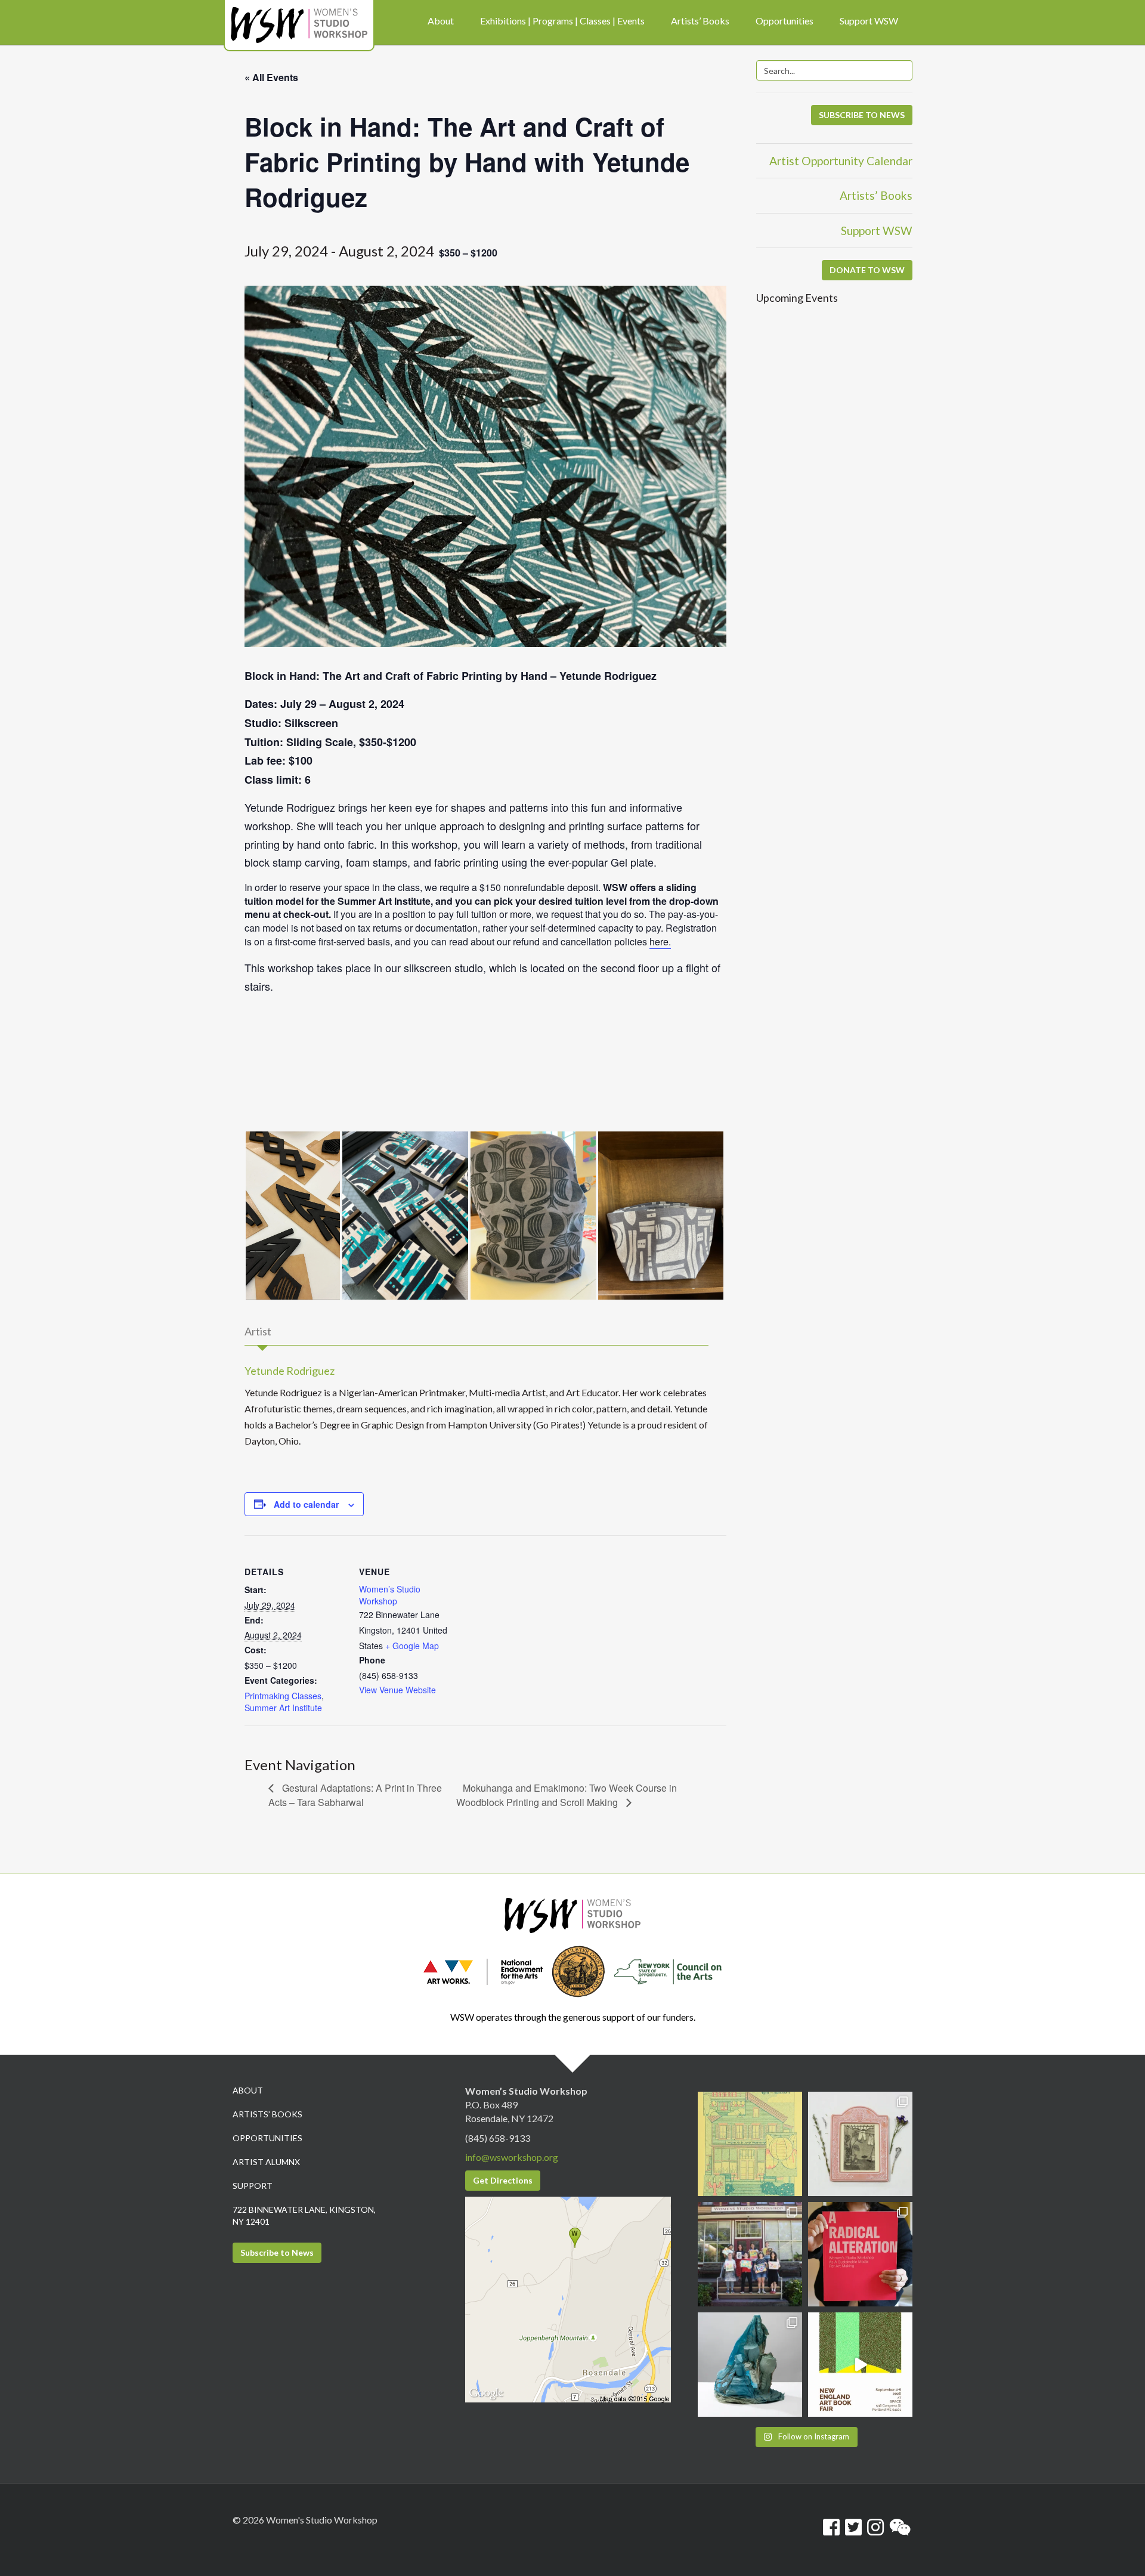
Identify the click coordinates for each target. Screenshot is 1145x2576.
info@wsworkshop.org (512, 2157)
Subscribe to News (277, 2252)
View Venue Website (397, 1690)
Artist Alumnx (266, 2162)
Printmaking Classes (283, 1696)
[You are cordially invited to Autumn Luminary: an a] (750, 2144)
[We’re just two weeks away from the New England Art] (860, 2254)
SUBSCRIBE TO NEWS (862, 115)
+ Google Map (412, 1646)
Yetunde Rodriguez (290, 1371)
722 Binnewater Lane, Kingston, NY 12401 (304, 2215)
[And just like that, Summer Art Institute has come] (750, 2254)
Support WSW (877, 231)
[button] (293, 1216)
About (248, 2090)
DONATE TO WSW (867, 270)
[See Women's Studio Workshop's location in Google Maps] (568, 2298)
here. (660, 941)
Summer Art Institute (283, 1708)
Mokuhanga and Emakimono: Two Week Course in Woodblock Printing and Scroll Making (567, 1795)
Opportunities (267, 2138)
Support (253, 2186)
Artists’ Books (876, 195)
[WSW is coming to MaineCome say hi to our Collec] (860, 2365)
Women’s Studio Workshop (390, 1595)
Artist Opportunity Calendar (841, 161)
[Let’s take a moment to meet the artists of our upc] (860, 2144)
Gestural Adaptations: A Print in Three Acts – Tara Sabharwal (355, 1795)
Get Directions (503, 2180)
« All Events (271, 77)
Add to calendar (306, 1504)
